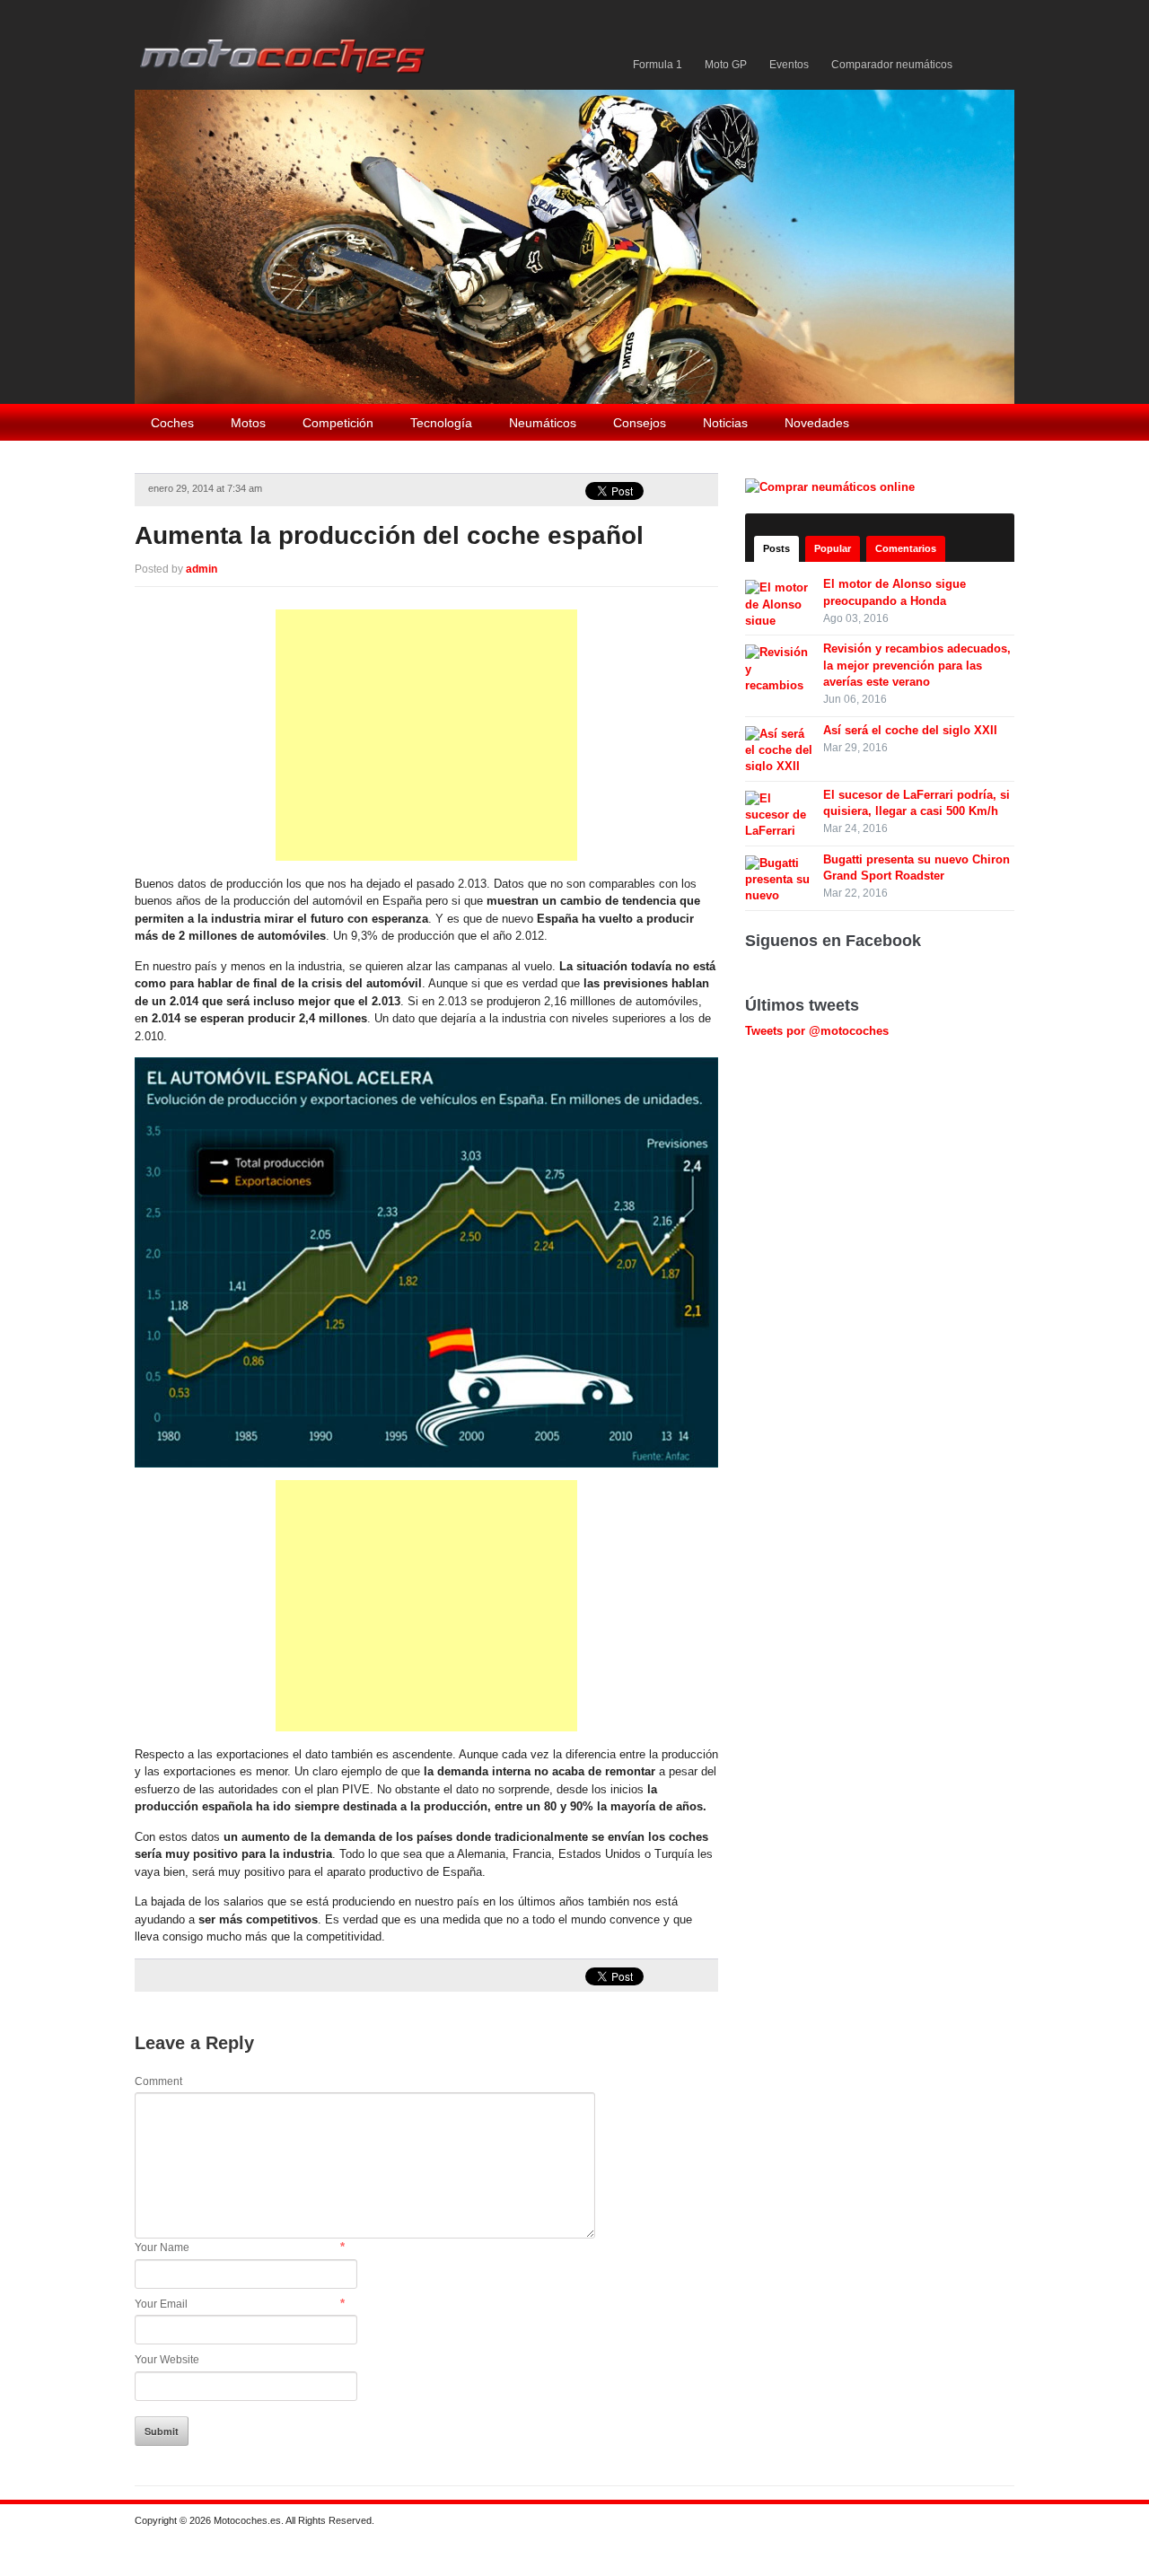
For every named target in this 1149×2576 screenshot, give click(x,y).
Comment (158, 2081)
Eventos (789, 65)
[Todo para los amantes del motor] (286, 44)
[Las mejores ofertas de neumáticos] (832, 486)
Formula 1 (658, 65)
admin (202, 569)
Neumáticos (543, 423)
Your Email (161, 2304)
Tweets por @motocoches (817, 1031)
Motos (248, 423)
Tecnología (441, 423)
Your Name (162, 2247)
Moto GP (726, 65)
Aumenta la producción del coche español (389, 535)
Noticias (725, 423)
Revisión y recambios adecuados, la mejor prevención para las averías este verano (917, 665)
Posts (776, 548)
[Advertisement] (426, 735)
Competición (338, 423)
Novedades (817, 423)
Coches (172, 423)
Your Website (167, 2360)
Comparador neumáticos (892, 65)
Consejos (640, 423)
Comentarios (906, 548)
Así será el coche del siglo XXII (910, 730)
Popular (833, 548)
